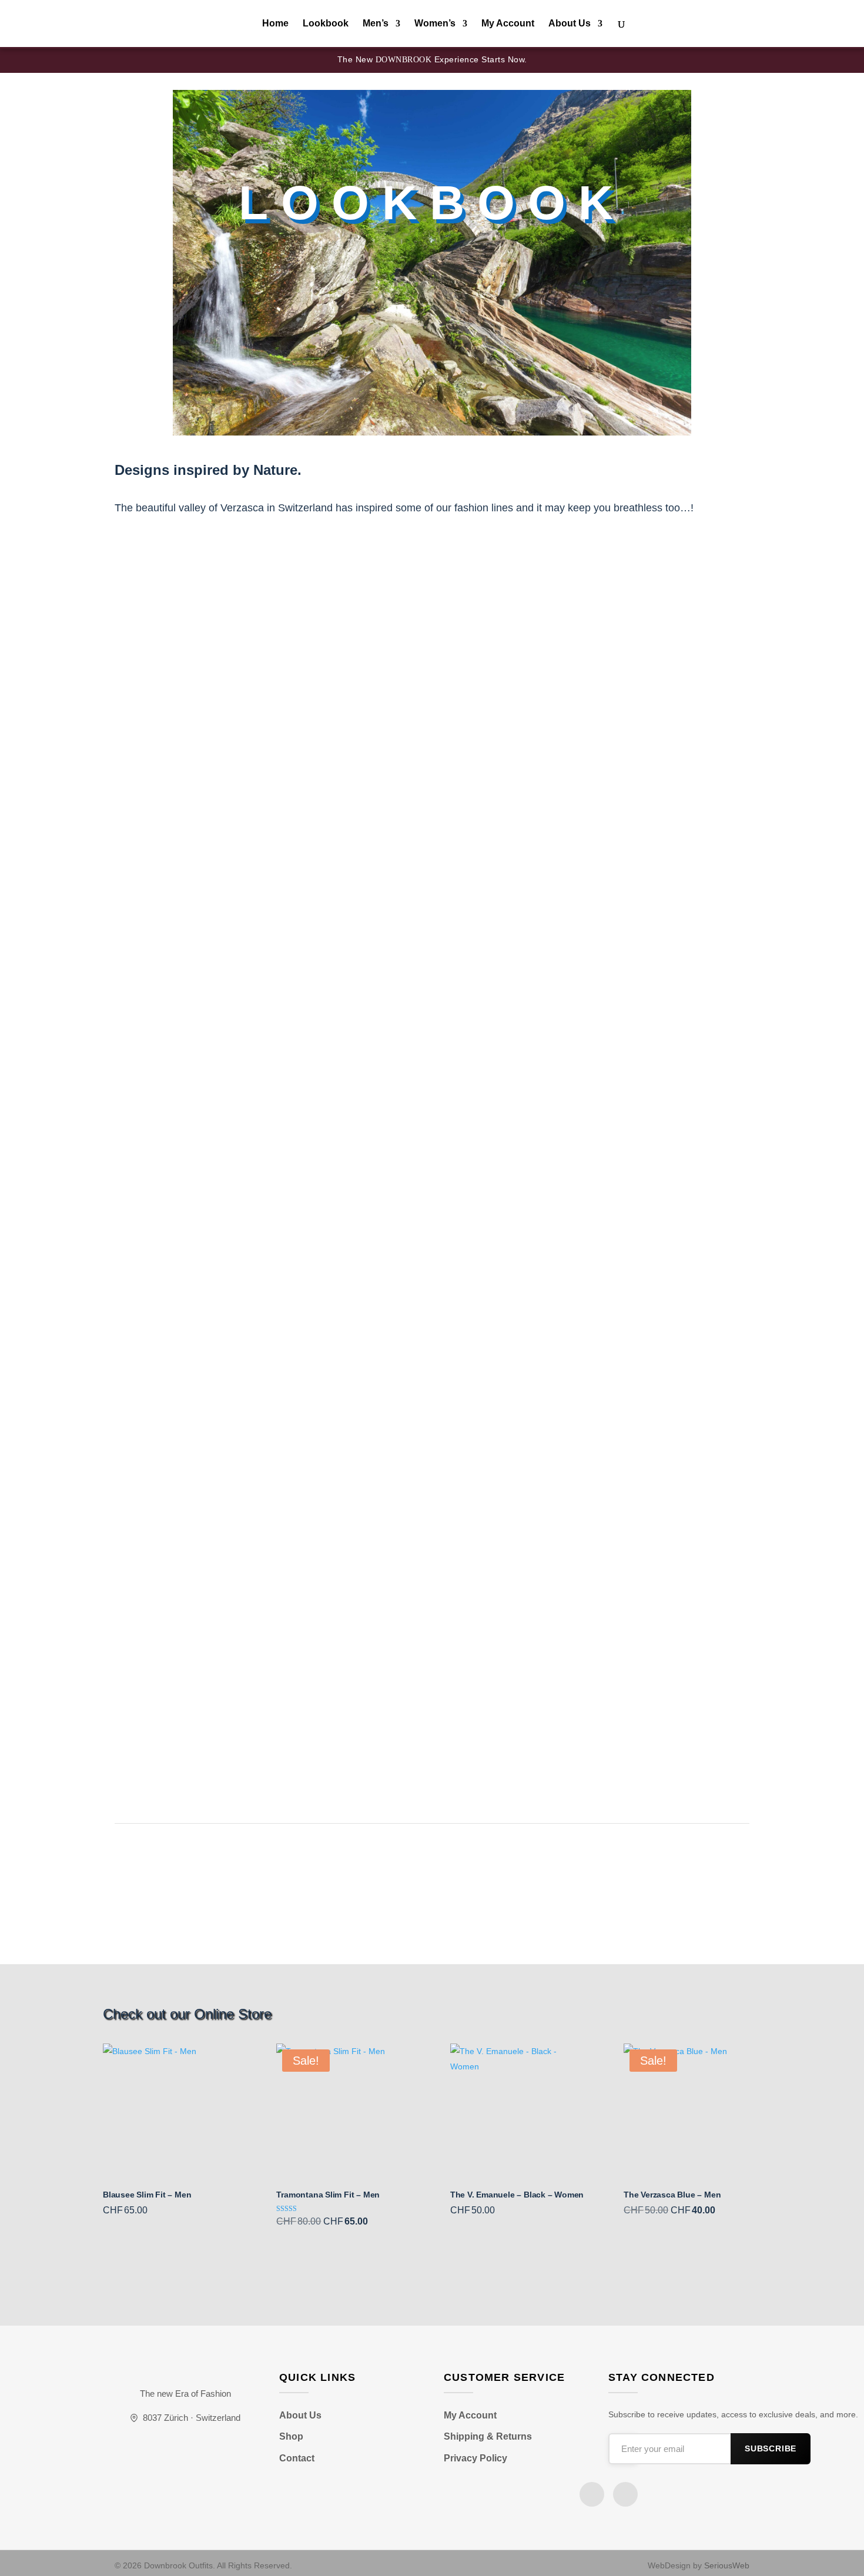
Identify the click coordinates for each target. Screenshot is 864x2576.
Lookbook (326, 24)
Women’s (435, 24)
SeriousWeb (727, 2565)
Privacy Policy (475, 2458)
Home (275, 24)
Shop (291, 2436)
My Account (508, 24)
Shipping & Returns (488, 2436)
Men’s (376, 24)
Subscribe (771, 2449)
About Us (570, 24)
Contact (297, 2458)
